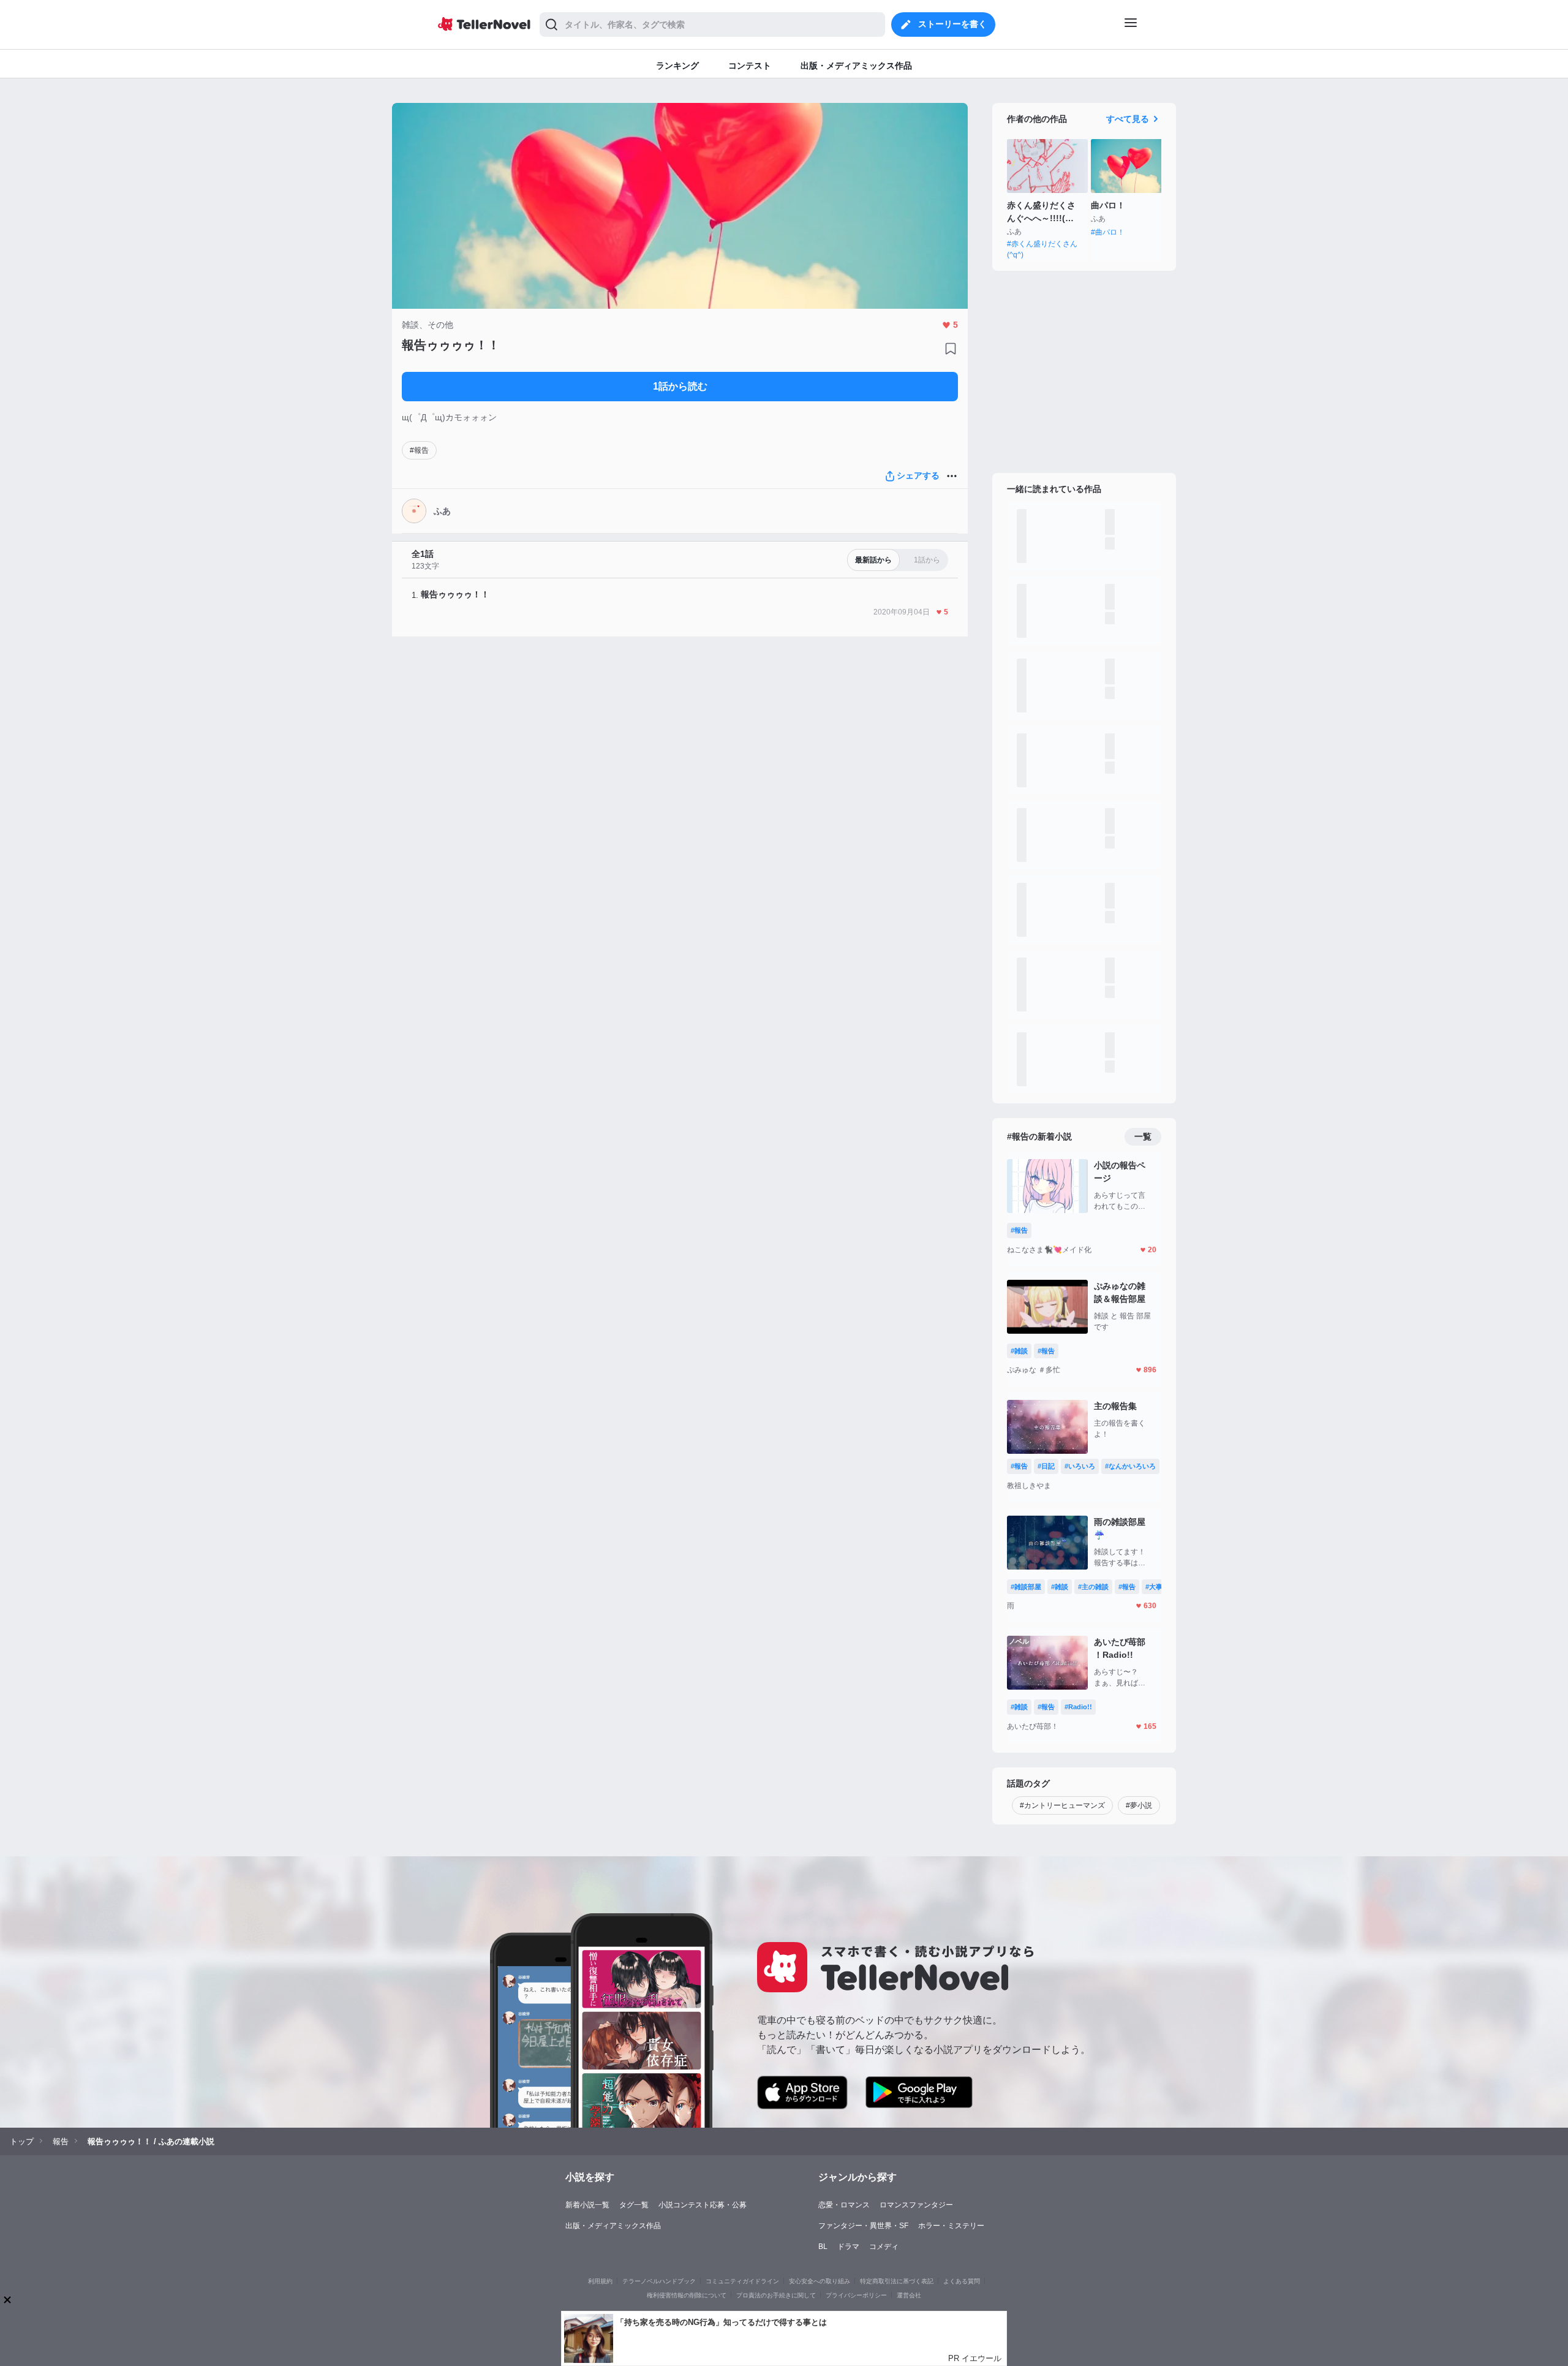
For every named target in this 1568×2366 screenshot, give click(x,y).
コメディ (884, 2247)
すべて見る (1128, 119)
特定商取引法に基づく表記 (897, 2281)
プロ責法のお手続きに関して (776, 2295)
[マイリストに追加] (951, 349)
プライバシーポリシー (856, 2295)
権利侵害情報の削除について (687, 2295)
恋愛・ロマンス (844, 2205)
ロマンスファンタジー (916, 2205)
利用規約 (600, 2281)
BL (823, 2247)
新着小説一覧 (587, 2205)
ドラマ (848, 2247)
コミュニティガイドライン (742, 2281)
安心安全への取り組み (820, 2281)
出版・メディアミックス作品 (613, 2226)
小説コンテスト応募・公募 (703, 2205)
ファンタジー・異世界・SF (863, 2226)
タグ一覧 (634, 2205)
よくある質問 (962, 2281)
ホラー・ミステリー (951, 2226)
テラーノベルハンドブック (659, 2281)
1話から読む (680, 386)
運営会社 (909, 2295)
